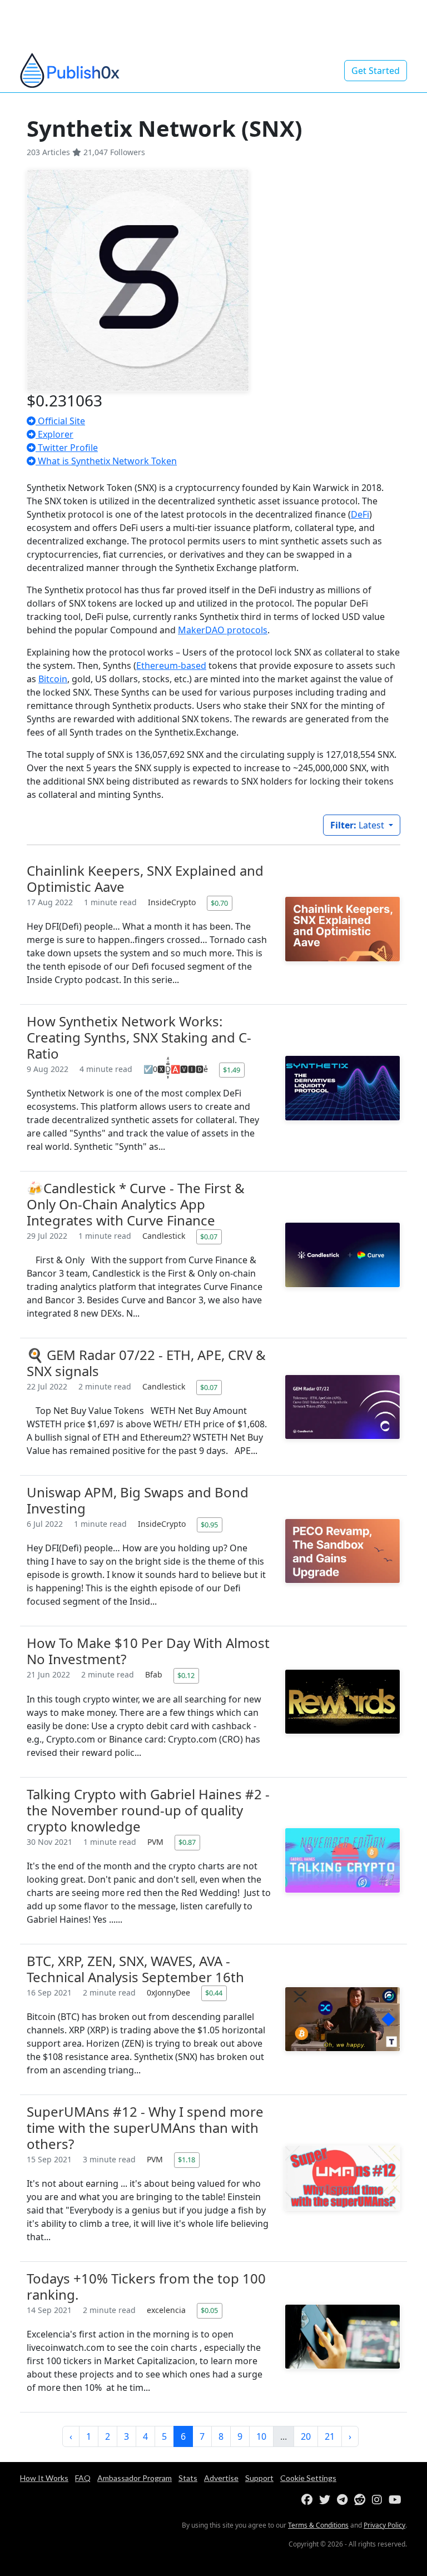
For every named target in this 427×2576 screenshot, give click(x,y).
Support (259, 2478)
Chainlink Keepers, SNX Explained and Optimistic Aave (145, 878)
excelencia (167, 2310)
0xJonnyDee (170, 1992)
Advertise (221, 2478)
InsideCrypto (173, 902)
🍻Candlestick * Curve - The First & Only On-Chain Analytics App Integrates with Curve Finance (136, 1204)
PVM (157, 1842)
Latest (358, 825)
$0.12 (186, 1675)
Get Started (376, 71)
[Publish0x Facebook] (309, 2500)
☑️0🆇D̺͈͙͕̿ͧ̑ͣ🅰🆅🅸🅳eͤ (177, 1069)
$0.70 (219, 903)
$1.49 (232, 1070)
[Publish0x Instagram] (379, 2500)
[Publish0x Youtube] (397, 2500)
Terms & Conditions (318, 2525)
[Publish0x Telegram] (344, 2500)
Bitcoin (53, 679)
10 (261, 2436)
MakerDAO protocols (223, 630)
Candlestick (165, 1236)
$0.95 (209, 1525)
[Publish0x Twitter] (327, 2500)
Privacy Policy (384, 2525)
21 (330, 2436)
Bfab (155, 1674)
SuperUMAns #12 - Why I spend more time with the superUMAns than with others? (145, 2128)
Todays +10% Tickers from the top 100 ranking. (146, 2286)
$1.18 (187, 2160)
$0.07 (209, 1237)
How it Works (44, 2478)
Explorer (54, 434)
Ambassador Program (135, 2478)
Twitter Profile (67, 448)
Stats (188, 2478)
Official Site (60, 421)
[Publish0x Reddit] (362, 2500)
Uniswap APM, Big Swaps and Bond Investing (138, 1500)
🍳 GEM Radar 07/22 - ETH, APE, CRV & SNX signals (146, 1363)
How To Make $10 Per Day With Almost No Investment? (148, 1651)
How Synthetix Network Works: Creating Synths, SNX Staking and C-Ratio (139, 1037)
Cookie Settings (308, 2478)
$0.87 (187, 1842)
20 (306, 2436)
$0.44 (214, 1993)
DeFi (360, 514)
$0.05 (209, 2310)
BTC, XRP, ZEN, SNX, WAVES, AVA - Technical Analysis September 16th (135, 1969)
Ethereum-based (171, 666)
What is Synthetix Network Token (106, 461)
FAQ (83, 2478)
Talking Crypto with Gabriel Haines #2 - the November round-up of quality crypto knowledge (148, 1810)
